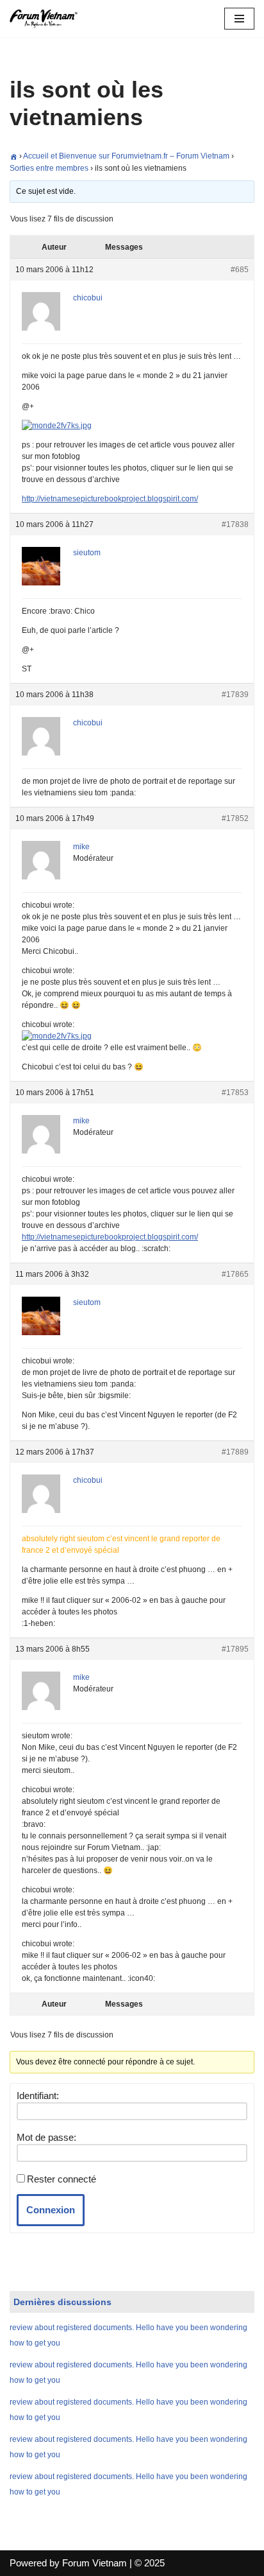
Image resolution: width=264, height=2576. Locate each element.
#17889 (235, 1452)
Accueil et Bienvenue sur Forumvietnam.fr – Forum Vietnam (126, 156)
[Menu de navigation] (239, 19)
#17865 (235, 1274)
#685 (240, 270)
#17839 (235, 695)
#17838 (235, 524)
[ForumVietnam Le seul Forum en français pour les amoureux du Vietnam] (48, 19)
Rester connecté (62, 2179)
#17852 (235, 818)
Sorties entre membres (49, 168)
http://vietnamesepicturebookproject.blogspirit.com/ (110, 499)
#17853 (235, 1093)
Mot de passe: (46, 2137)
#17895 (235, 1649)
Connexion (51, 2210)
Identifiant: (38, 2096)
